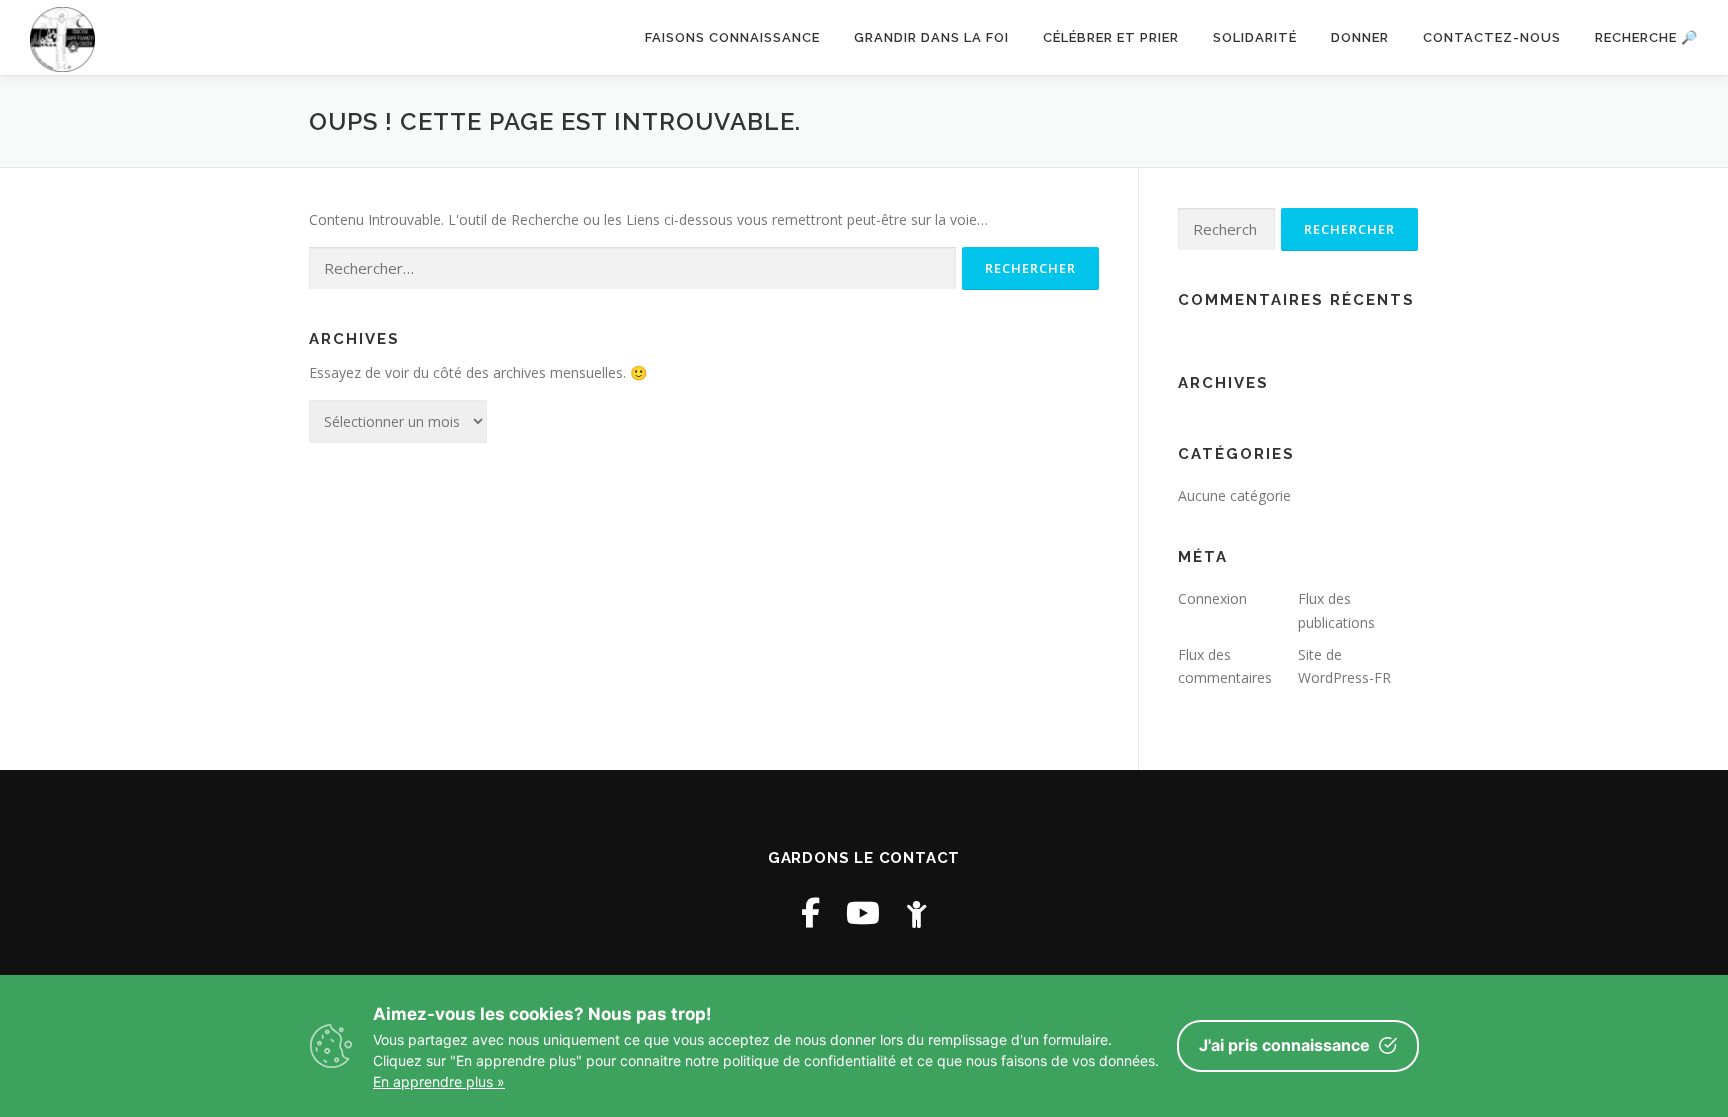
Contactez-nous (1492, 37)
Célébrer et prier (1111, 37)
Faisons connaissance (732, 37)
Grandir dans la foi (931, 37)
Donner (1360, 37)
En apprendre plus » (439, 1081)
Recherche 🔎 (1646, 37)
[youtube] (863, 912)
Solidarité (1255, 37)
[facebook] (810, 912)
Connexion (1212, 598)
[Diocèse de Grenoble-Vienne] (916, 912)
